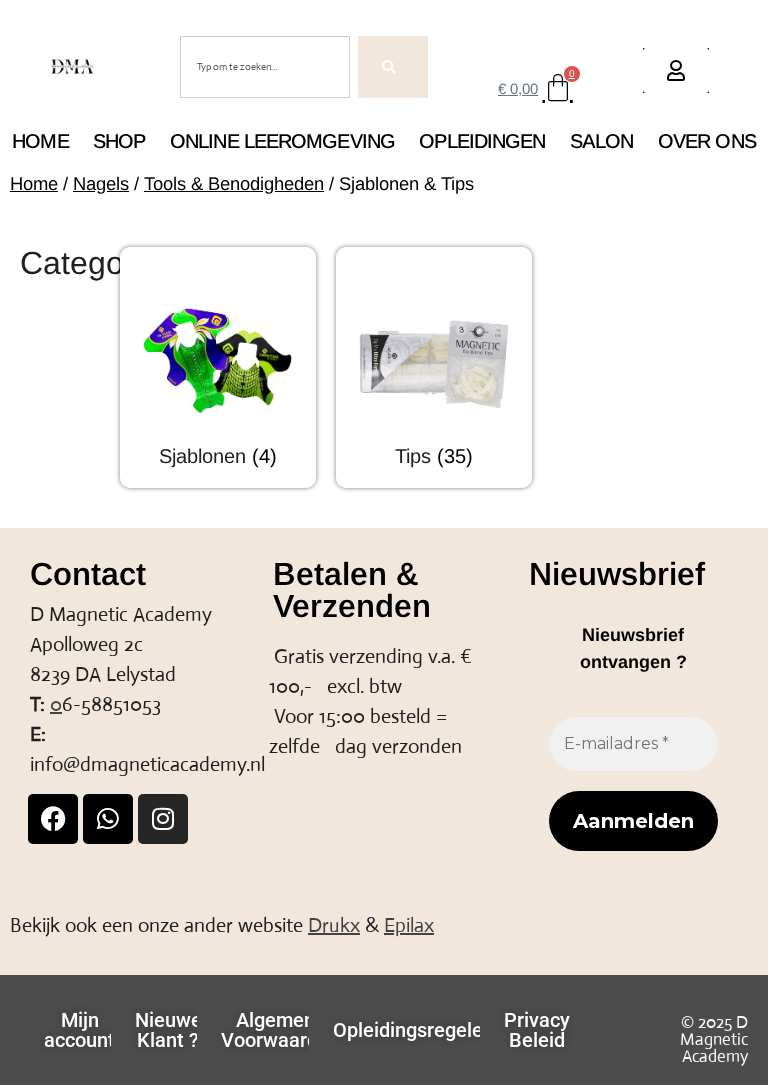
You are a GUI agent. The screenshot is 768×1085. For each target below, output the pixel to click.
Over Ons (707, 141)
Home (40, 141)
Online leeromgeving (282, 141)
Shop (119, 141)
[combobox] (265, 67)
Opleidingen (482, 141)
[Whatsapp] (108, 819)
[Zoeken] (393, 67)
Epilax (409, 925)
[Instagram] (163, 819)
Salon (602, 141)
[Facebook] (53, 819)
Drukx (334, 925)
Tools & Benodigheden (234, 183)
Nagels (101, 183)
